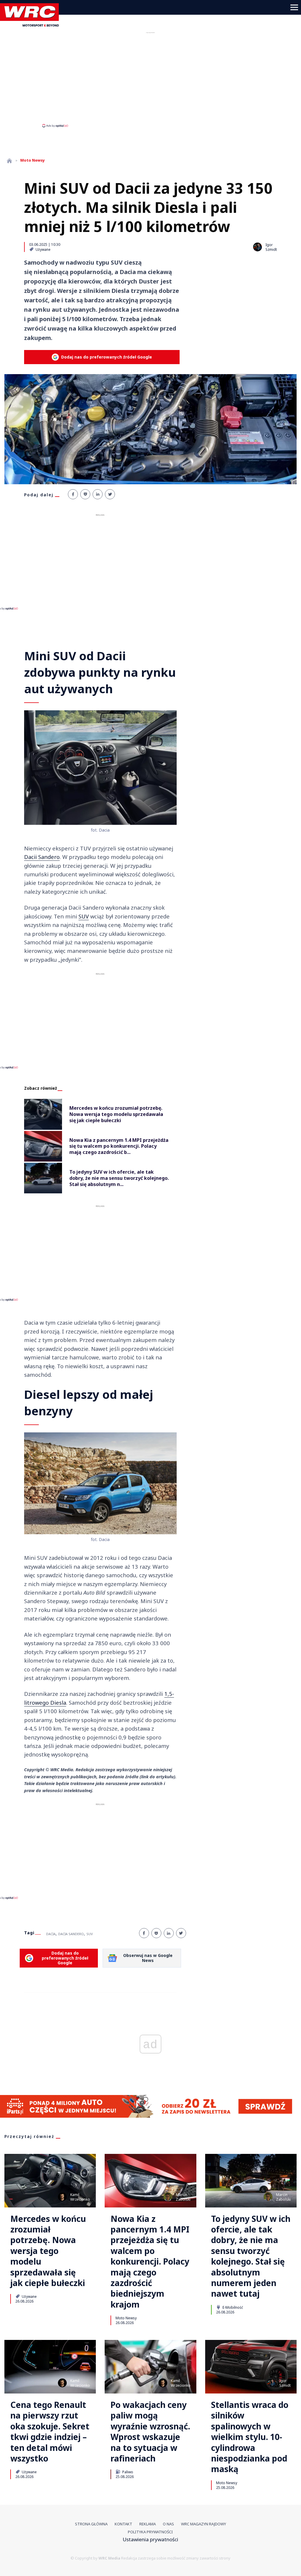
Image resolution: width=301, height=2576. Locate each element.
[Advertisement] (150, 79)
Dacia (51, 1934)
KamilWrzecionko (80, 2197)
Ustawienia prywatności (150, 2539)
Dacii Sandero (42, 857)
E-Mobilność (232, 2307)
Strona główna (91, 2524)
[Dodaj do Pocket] (85, 494)
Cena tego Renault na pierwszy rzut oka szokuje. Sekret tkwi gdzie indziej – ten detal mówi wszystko (50, 2431)
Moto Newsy (126, 2318)
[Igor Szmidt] (257, 247)
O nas (168, 2524)
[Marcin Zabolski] (168, 2197)
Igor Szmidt (271, 247)
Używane (43, 249)
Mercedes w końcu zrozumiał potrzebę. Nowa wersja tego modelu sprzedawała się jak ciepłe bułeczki (48, 2251)
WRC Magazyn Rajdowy (204, 2524)
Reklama (148, 2524)
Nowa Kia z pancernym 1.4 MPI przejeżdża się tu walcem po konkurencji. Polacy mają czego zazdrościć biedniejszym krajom (150, 2262)
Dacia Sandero (71, 1934)
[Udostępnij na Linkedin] (98, 494)
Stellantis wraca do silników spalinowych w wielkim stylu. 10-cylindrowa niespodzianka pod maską (250, 2437)
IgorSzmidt (285, 2383)
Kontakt (123, 2524)
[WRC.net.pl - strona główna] (9, 161)
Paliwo (127, 2472)
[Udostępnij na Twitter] (110, 494)
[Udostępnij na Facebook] (73, 494)
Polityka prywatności (150, 2532)
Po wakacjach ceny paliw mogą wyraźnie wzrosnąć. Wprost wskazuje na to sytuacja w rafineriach (150, 2431)
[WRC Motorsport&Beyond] (32, 25)
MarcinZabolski (183, 2197)
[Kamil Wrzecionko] (62, 2197)
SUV (84, 916)
